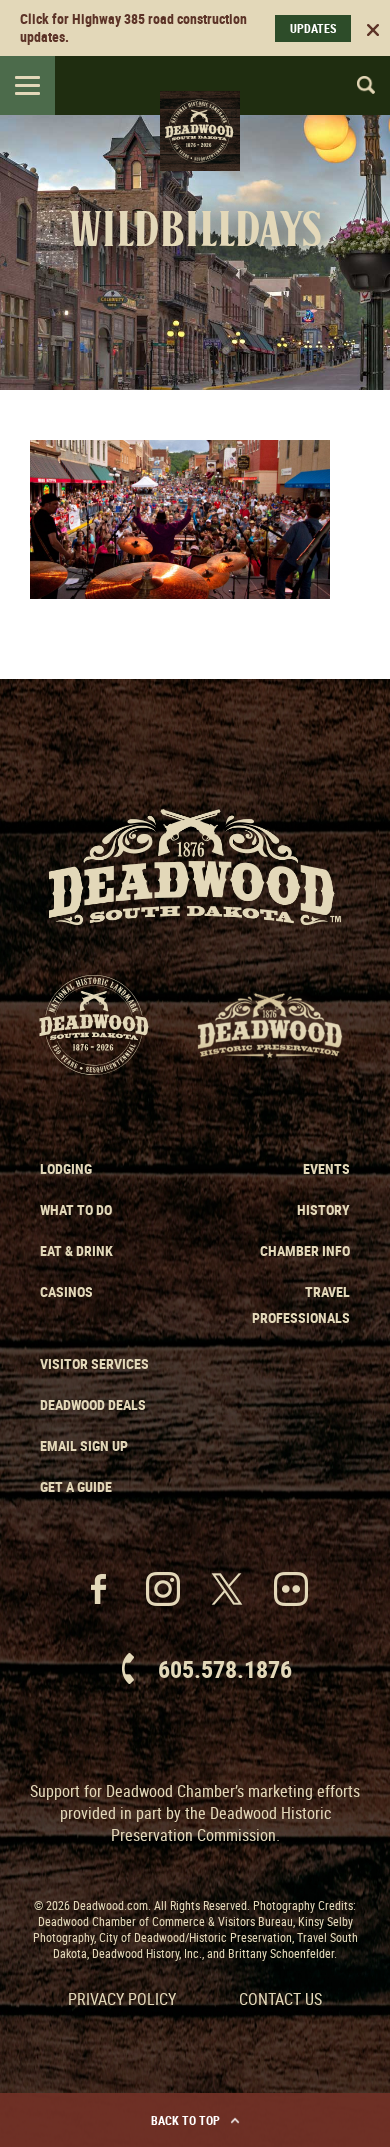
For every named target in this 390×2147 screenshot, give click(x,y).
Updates (313, 28)
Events (326, 1168)
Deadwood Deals (93, 1404)
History (323, 1209)
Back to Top (185, 2120)
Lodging (66, 1168)
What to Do (76, 1209)
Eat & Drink (76, 1250)
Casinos (66, 1291)
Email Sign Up (84, 1445)
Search (357, 85)
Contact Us (280, 1999)
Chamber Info (305, 1250)
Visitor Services (94, 1363)
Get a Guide (76, 1486)
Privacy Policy (122, 1999)
